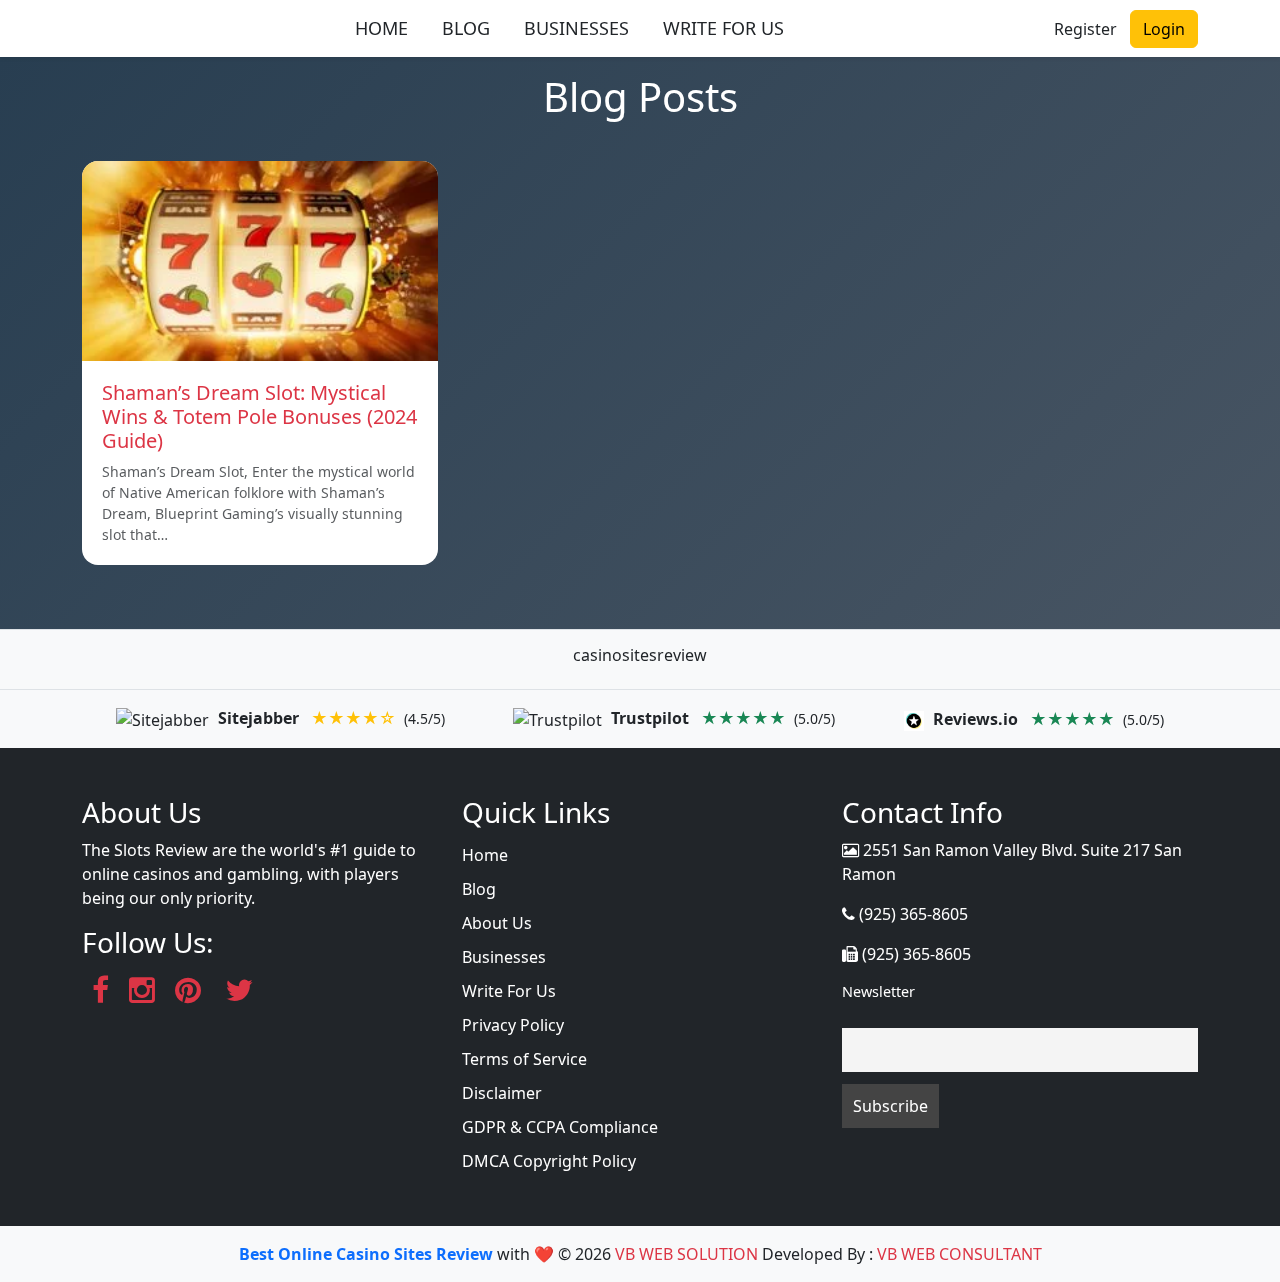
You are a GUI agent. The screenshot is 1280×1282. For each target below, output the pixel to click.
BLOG (466, 28)
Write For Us (509, 991)
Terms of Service (524, 1059)
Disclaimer (502, 1093)
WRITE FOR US (723, 28)
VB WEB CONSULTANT (959, 1254)
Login (1164, 29)
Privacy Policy (513, 1025)
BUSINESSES (576, 28)
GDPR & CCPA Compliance (560, 1127)
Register (1085, 29)
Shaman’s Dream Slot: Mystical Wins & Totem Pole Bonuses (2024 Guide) (259, 416)
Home (485, 855)
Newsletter (878, 991)
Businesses (504, 957)
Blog (479, 889)
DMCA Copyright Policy (549, 1161)
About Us (497, 923)
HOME (381, 28)
